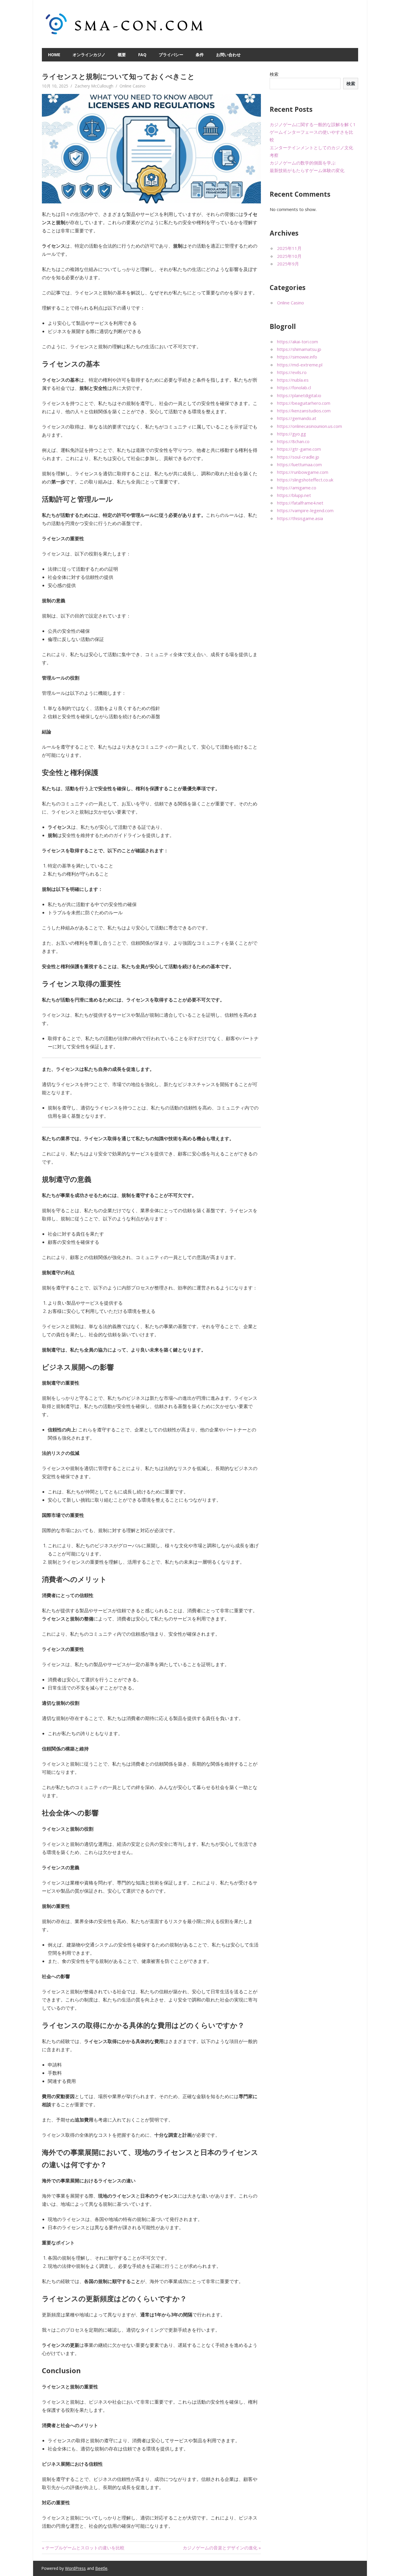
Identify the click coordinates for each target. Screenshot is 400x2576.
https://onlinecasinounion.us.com (310, 426)
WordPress (75, 2568)
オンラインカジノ (89, 55)
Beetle (101, 2568)
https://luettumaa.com (299, 464)
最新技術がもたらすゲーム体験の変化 (307, 170)
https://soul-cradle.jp (298, 457)
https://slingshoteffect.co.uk (305, 480)
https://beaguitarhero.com (304, 403)
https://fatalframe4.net (300, 503)
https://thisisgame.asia (300, 518)
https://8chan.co (293, 441)
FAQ (142, 55)
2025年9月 (288, 264)
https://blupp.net (294, 495)
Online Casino (133, 86)
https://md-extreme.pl (300, 365)
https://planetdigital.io (299, 395)
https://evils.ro (292, 372)
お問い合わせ (228, 55)
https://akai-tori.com (298, 342)
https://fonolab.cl (294, 387)
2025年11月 (289, 248)
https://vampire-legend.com (305, 510)
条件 (200, 55)
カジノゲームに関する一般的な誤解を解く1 (313, 124)
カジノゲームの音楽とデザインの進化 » (222, 2548)
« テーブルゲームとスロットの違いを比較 (83, 2548)
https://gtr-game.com (299, 449)
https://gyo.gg (292, 434)
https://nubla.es (293, 380)
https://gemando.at (297, 418)
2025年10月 (289, 256)
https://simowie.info (297, 357)
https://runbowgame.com (303, 472)
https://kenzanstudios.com (304, 411)
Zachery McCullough (94, 86)
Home (54, 55)
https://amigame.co (297, 488)
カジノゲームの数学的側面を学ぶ (303, 163)
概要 (122, 55)
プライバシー (171, 55)
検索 (274, 74)
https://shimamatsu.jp (299, 349)
